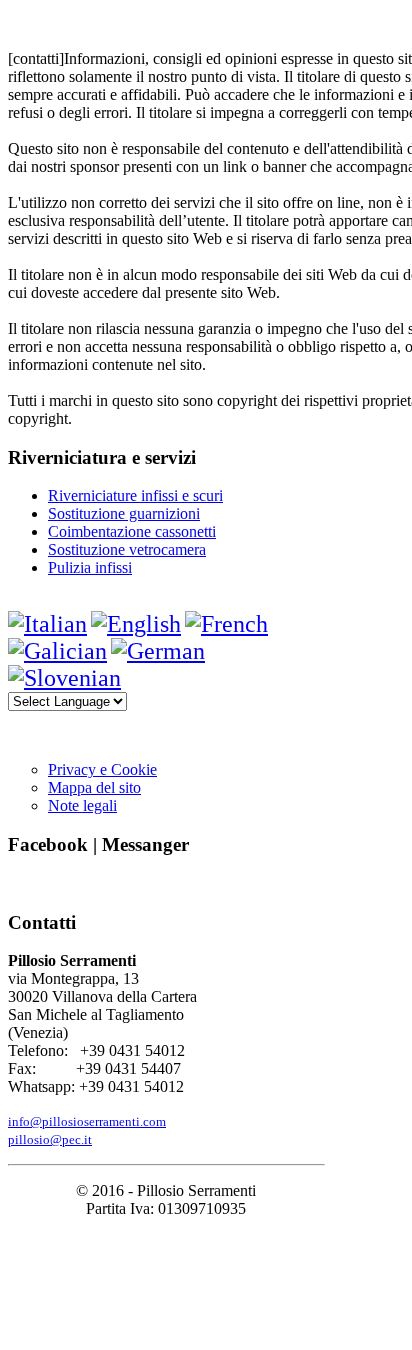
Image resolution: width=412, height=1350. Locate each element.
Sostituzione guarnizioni (124, 513)
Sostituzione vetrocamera (127, 549)
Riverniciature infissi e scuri (135, 495)
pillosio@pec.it (50, 1139)
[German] (158, 651)
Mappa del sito (94, 787)
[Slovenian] (64, 678)
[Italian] (47, 624)
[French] (226, 624)
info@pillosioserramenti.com (87, 1121)
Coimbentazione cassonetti (132, 531)
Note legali (82, 805)
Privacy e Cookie (102, 769)
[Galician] (57, 651)
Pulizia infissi (90, 567)
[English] (136, 624)
